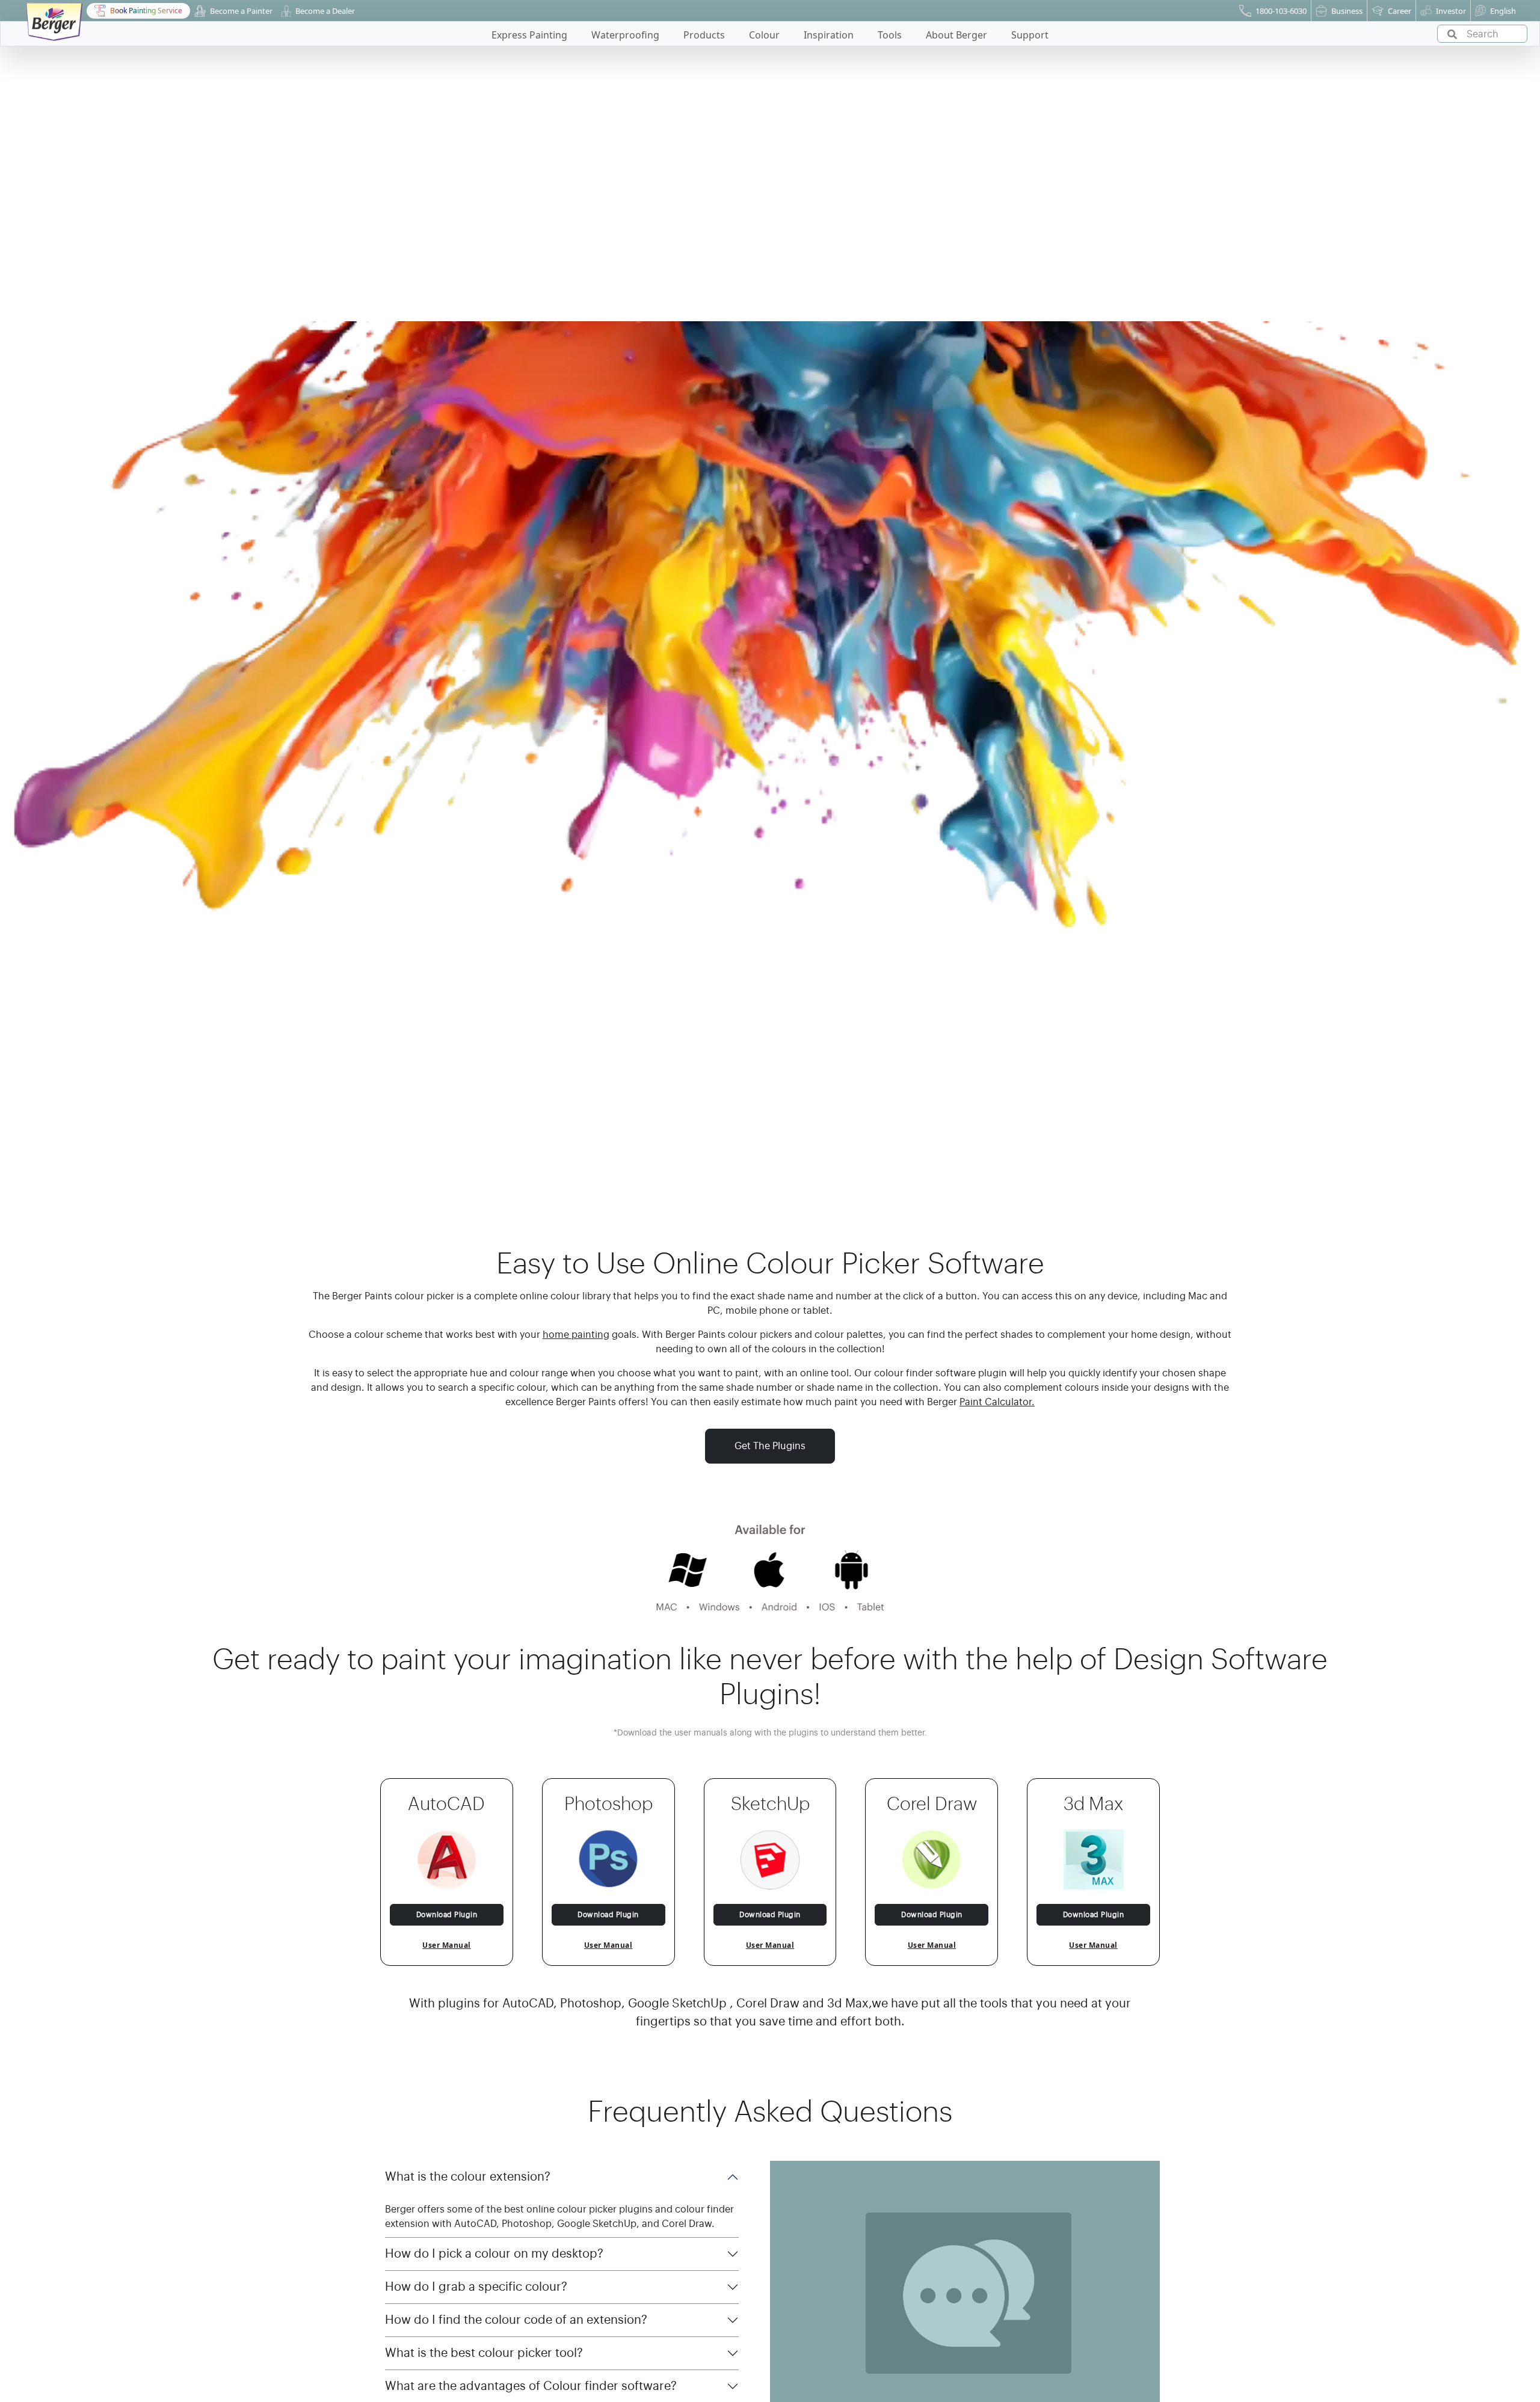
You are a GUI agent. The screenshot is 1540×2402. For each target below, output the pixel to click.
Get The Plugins (770, 1446)
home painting (576, 1335)
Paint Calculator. (997, 1402)
